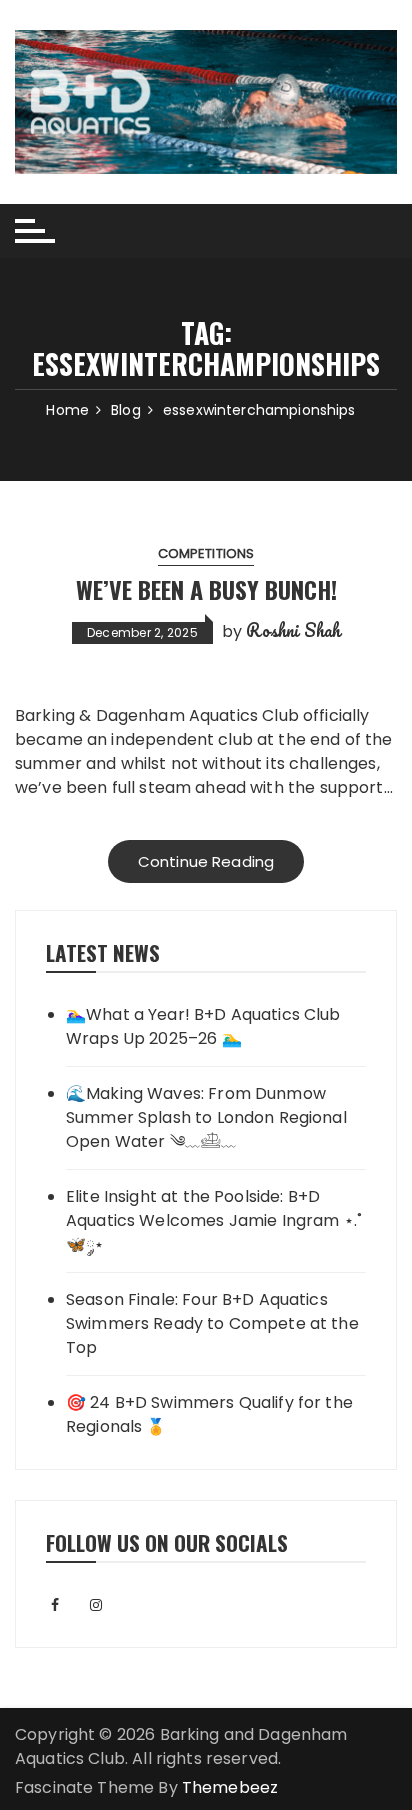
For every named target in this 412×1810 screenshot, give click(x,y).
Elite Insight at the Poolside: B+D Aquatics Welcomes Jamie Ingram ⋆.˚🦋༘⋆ (214, 1220)
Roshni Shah (293, 630)
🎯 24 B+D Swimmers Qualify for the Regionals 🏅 (209, 1414)
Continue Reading (206, 861)
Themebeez (230, 1787)
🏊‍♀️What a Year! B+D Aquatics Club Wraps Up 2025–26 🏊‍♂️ (203, 1026)
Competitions (206, 553)
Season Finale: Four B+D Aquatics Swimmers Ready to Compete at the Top (212, 1323)
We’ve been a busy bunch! (206, 589)
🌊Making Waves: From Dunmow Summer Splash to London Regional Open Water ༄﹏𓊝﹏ (206, 1117)
